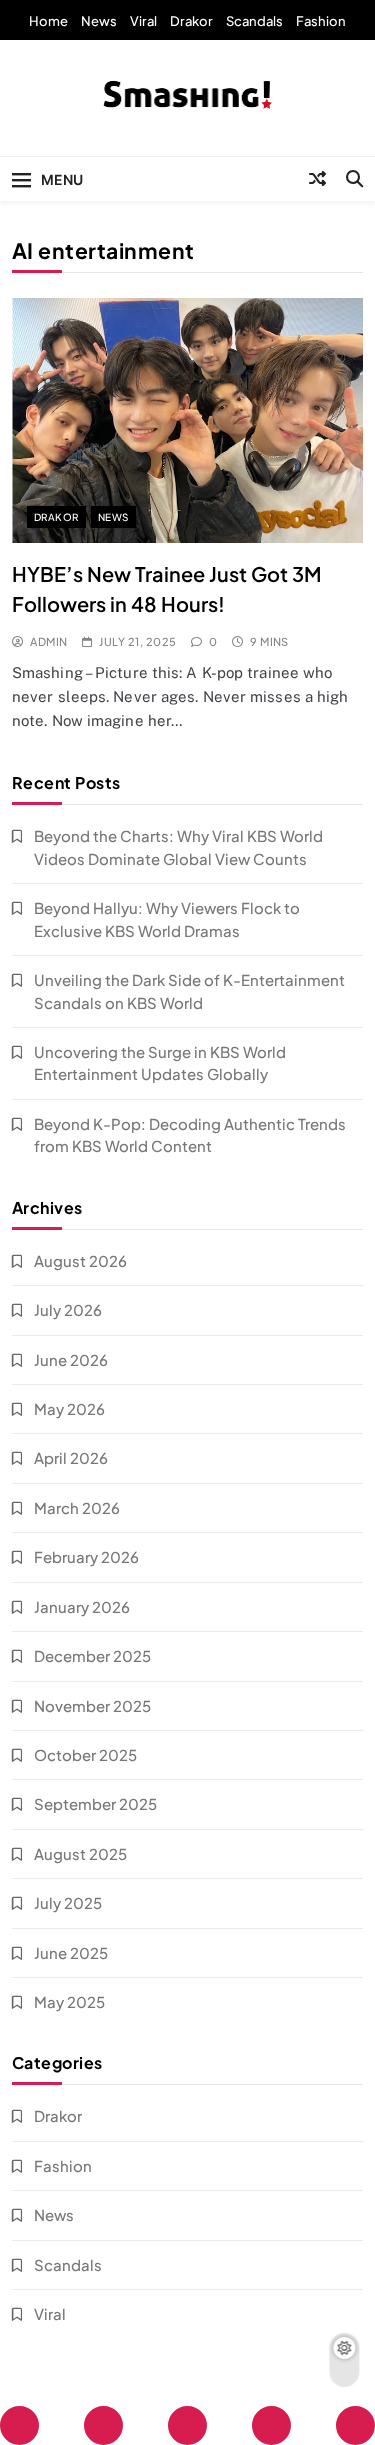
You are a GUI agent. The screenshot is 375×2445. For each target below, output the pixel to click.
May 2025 (69, 2001)
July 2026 (68, 1309)
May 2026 (69, 1408)
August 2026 (80, 1260)
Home (48, 21)
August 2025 (80, 1853)
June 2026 (71, 1359)
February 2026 (86, 1556)
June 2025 (71, 1952)
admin (48, 641)
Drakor (191, 21)
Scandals (254, 21)
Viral (143, 21)
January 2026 (82, 1606)
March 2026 (77, 1507)
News (99, 21)
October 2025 (85, 1754)
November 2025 (92, 1705)
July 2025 (68, 1902)
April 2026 (71, 1457)
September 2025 (95, 1803)
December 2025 (92, 1655)
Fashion (321, 21)
